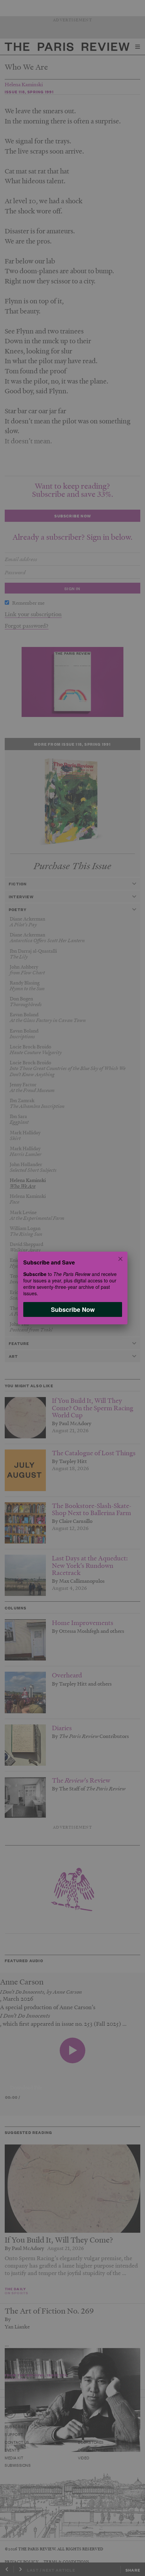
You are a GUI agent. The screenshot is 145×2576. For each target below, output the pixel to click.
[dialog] (72, 1288)
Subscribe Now (72, 1309)
